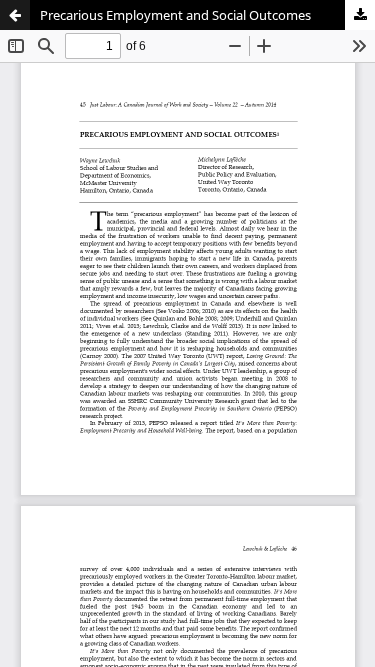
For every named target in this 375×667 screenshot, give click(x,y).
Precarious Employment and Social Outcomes (175, 15)
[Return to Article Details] (15, 15)
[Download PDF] (360, 15)
